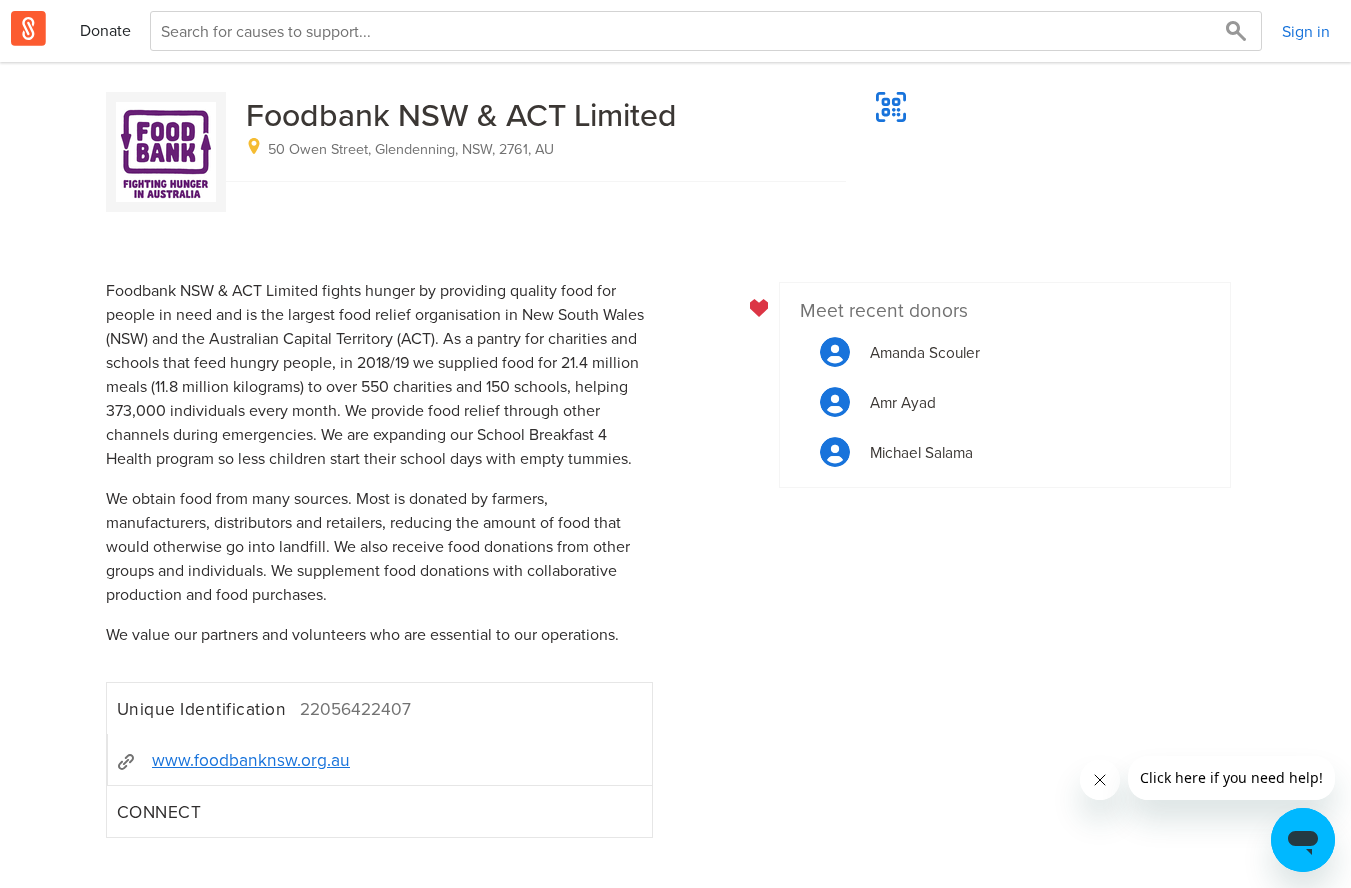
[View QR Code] (891, 107)
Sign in (1306, 31)
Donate (105, 30)
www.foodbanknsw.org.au (251, 759)
